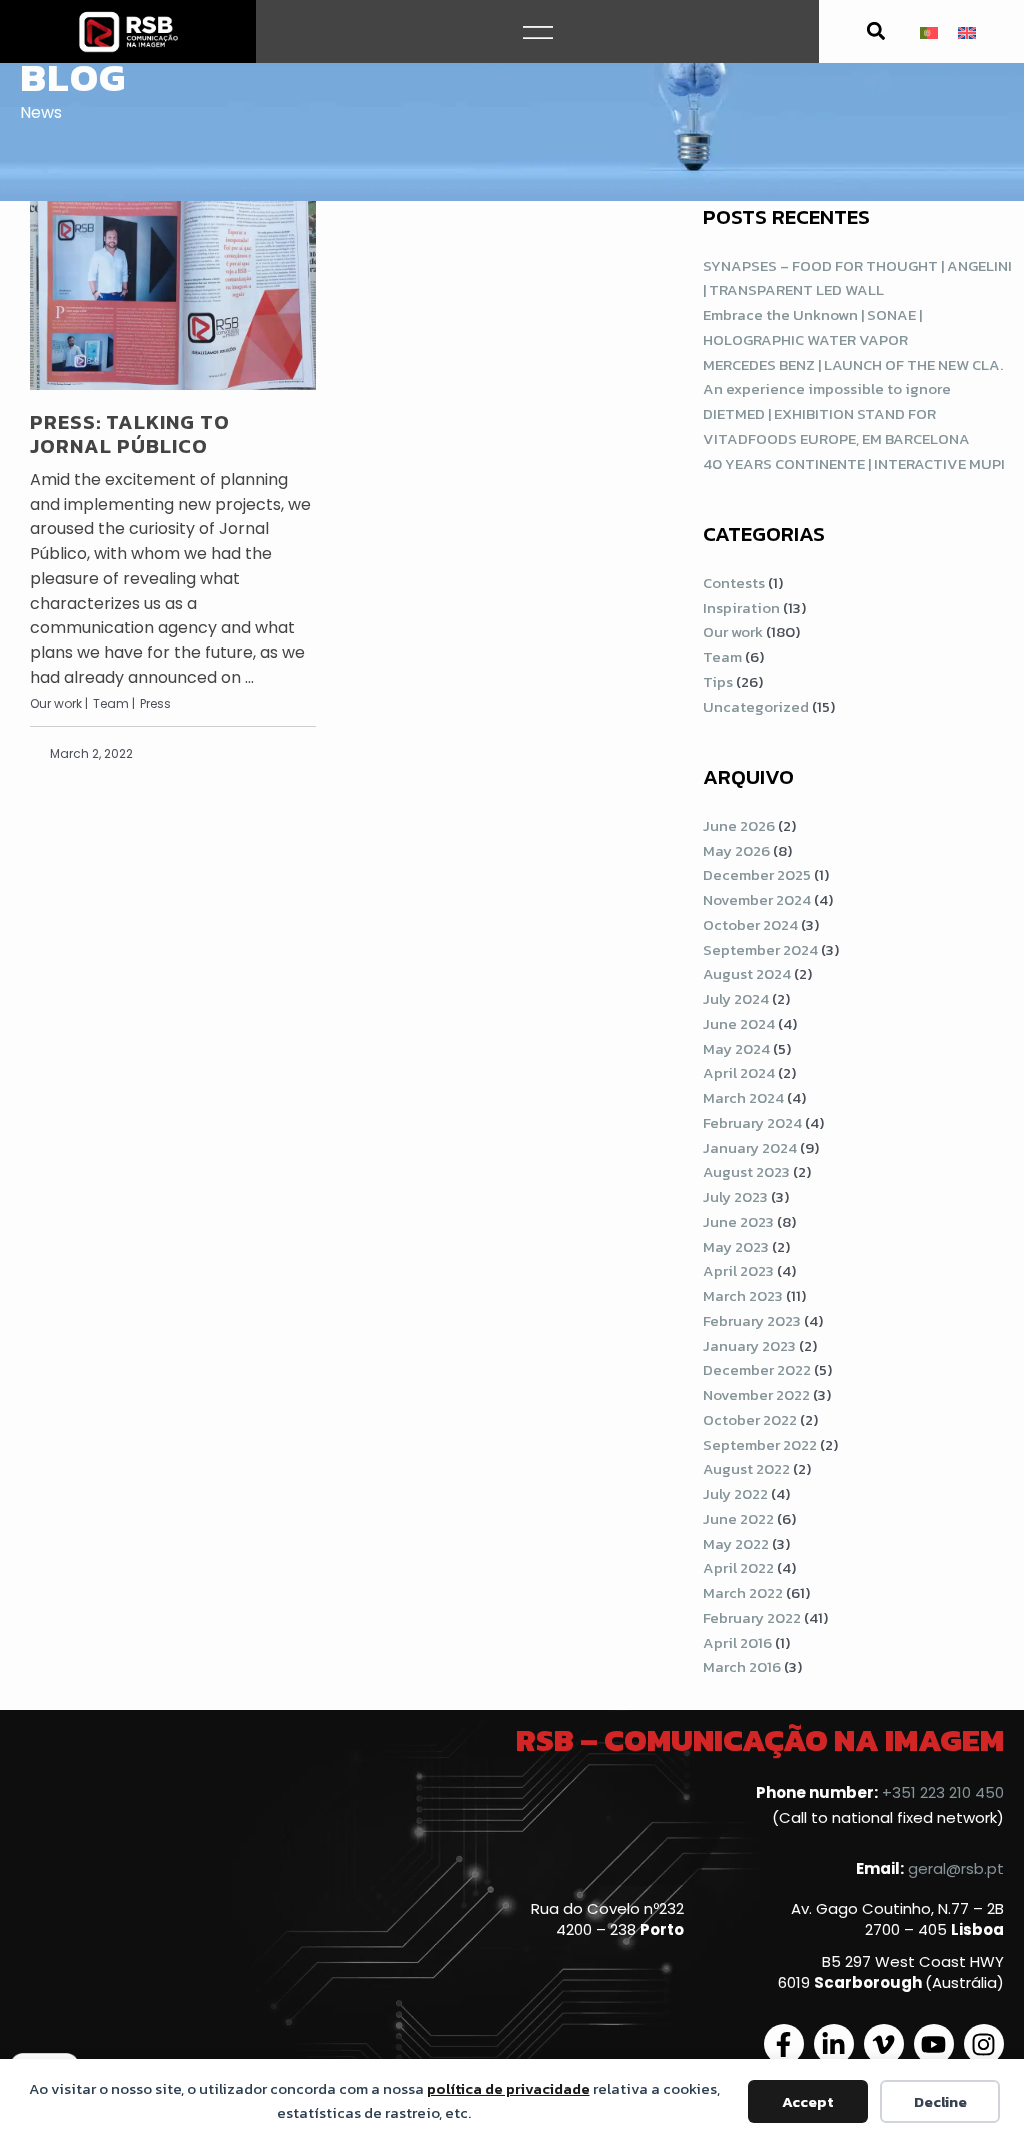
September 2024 (760, 949)
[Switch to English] (967, 31)
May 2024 (736, 1048)
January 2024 (750, 1147)
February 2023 (752, 1320)
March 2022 (743, 1592)
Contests (734, 582)
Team (722, 656)
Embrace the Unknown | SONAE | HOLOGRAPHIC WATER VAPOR (812, 327)
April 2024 (739, 1072)
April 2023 (738, 1270)
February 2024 (752, 1122)
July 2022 (735, 1493)
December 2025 (757, 874)
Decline (940, 2101)
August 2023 (746, 1171)
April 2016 (737, 1642)
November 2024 (757, 899)
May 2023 (736, 1246)
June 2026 (739, 825)
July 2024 (736, 998)
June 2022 (738, 1518)
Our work (733, 631)
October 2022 (750, 1419)
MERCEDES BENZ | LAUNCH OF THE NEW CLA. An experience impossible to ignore (853, 377)
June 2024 (739, 1023)
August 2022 (746, 1468)
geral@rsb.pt (956, 1868)
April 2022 (738, 1567)
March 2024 (743, 1097)
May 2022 (736, 1543)
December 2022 (757, 1369)
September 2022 (760, 1444)
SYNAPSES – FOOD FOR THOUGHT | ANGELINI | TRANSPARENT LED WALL (857, 278)
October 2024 (750, 924)
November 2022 (756, 1394)
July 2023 (735, 1196)
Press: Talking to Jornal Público (130, 434)
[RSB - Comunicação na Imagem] (128, 31)
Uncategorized (756, 706)
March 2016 (742, 1666)
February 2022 (752, 1617)
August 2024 (747, 973)
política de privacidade (508, 2088)
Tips (718, 681)
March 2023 (743, 1295)
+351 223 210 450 (943, 1792)
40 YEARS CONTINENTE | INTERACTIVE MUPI (854, 463)
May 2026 (736, 850)
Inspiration (741, 607)
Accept (808, 2101)
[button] (875, 31)
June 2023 (738, 1221)
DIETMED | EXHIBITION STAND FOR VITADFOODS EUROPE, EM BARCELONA (836, 426)
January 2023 (749, 1345)
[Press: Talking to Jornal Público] (173, 295)
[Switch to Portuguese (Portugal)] (929, 31)
